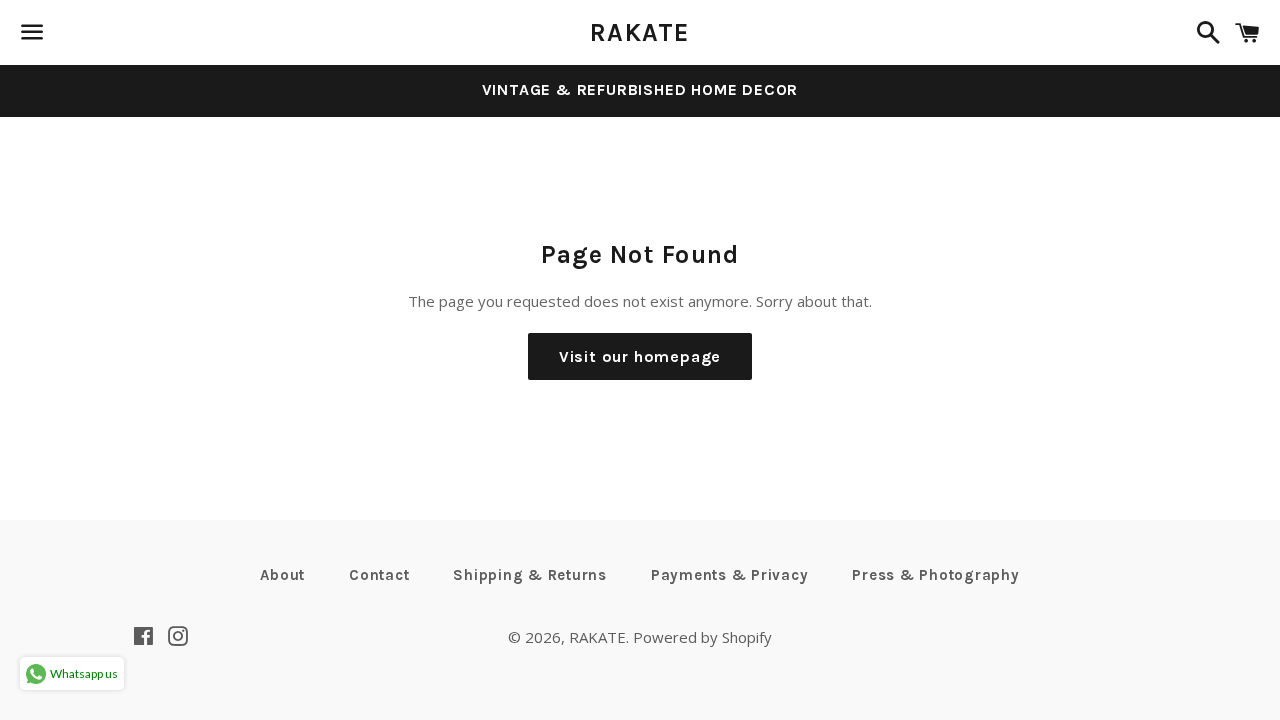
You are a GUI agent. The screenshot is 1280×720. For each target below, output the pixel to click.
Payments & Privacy (730, 575)
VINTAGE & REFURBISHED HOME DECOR (640, 89)
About (282, 575)
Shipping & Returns (530, 575)
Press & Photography (935, 575)
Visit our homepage (640, 356)
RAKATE (640, 32)
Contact (379, 575)
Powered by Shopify (702, 637)
